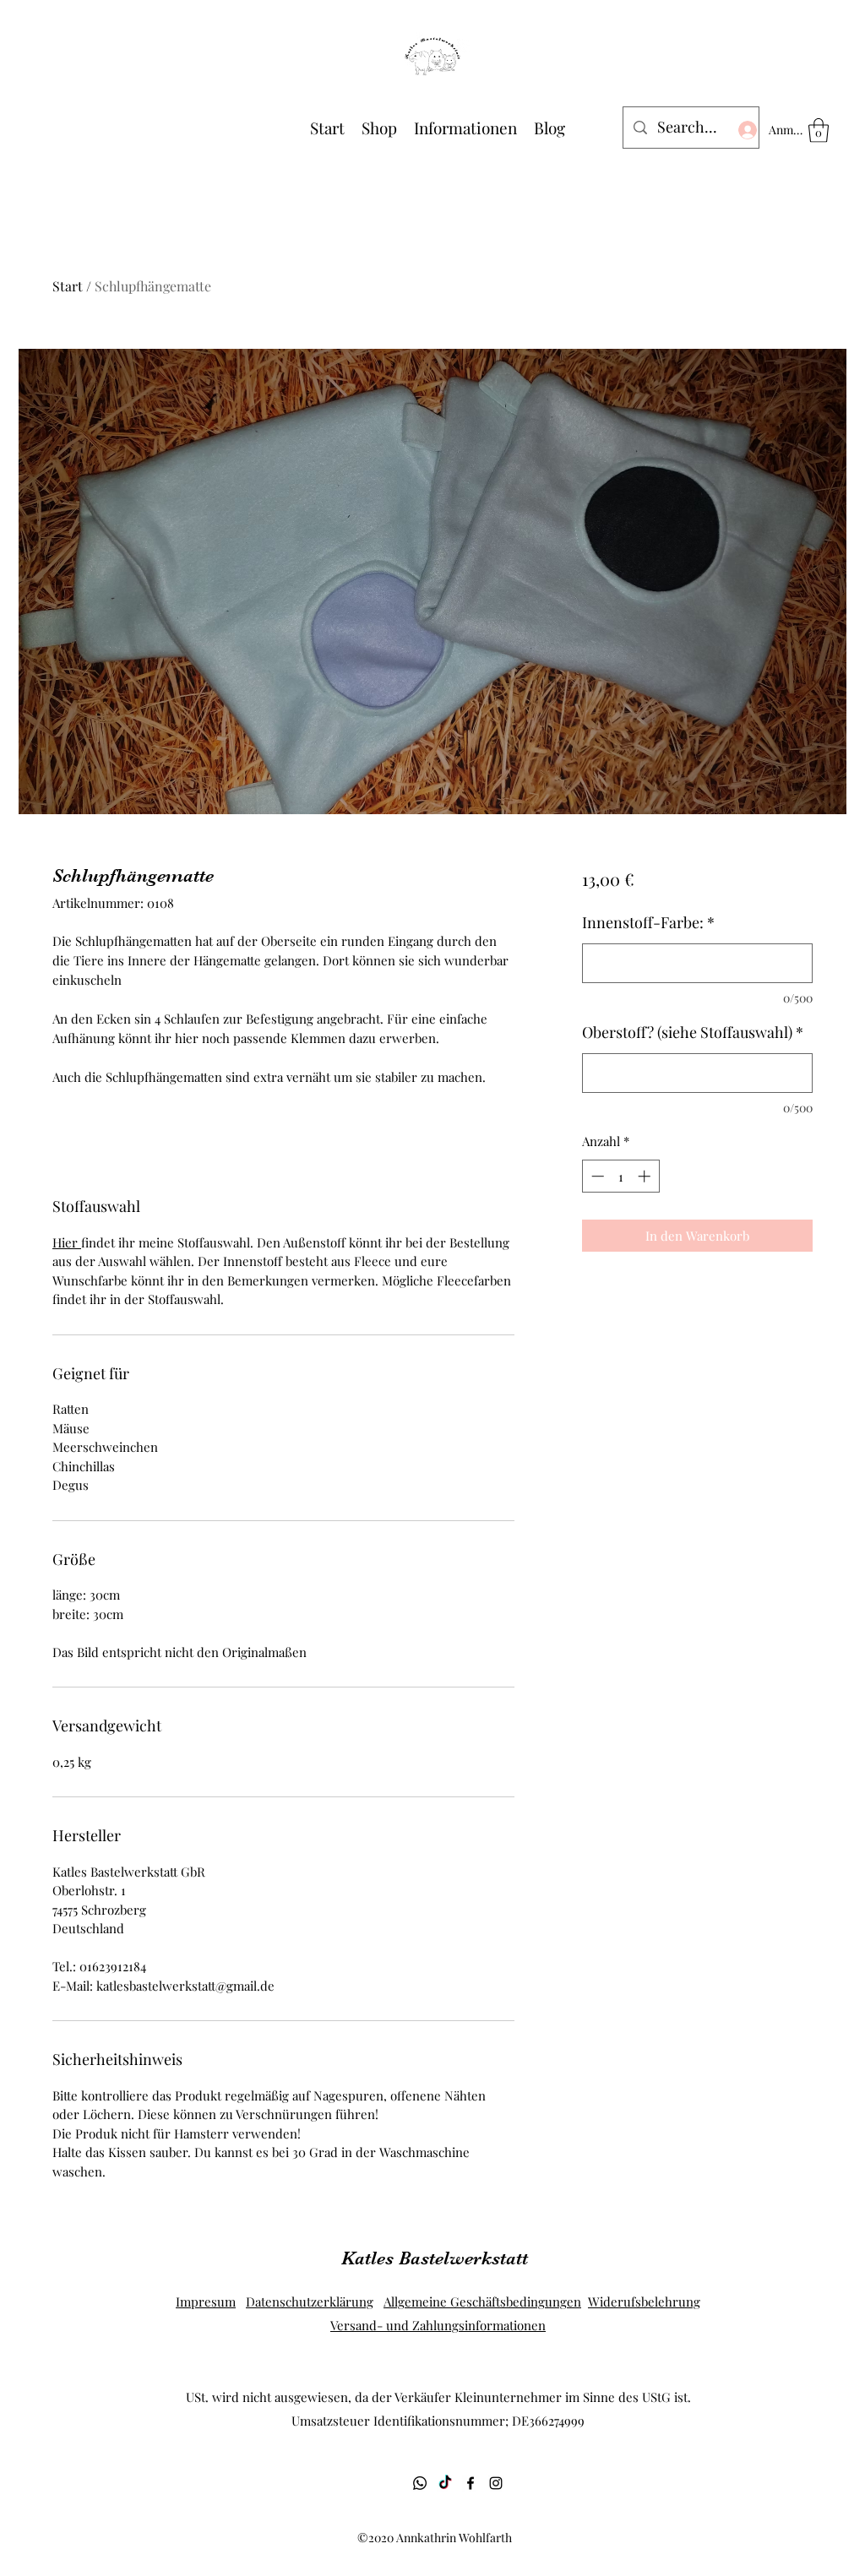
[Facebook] (471, 2483)
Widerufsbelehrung (644, 2302)
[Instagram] (496, 2483)
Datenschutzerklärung (310, 2302)
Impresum (206, 2302)
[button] (819, 130)
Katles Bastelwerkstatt (435, 2258)
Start (68, 286)
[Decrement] (596, 1176)
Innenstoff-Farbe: (648, 922)
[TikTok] (445, 2483)
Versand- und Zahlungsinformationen (438, 2325)
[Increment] (646, 1176)
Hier (67, 1242)
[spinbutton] (620, 1176)
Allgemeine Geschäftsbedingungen (482, 2302)
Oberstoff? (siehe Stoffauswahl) (693, 1032)
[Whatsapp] (420, 2483)
